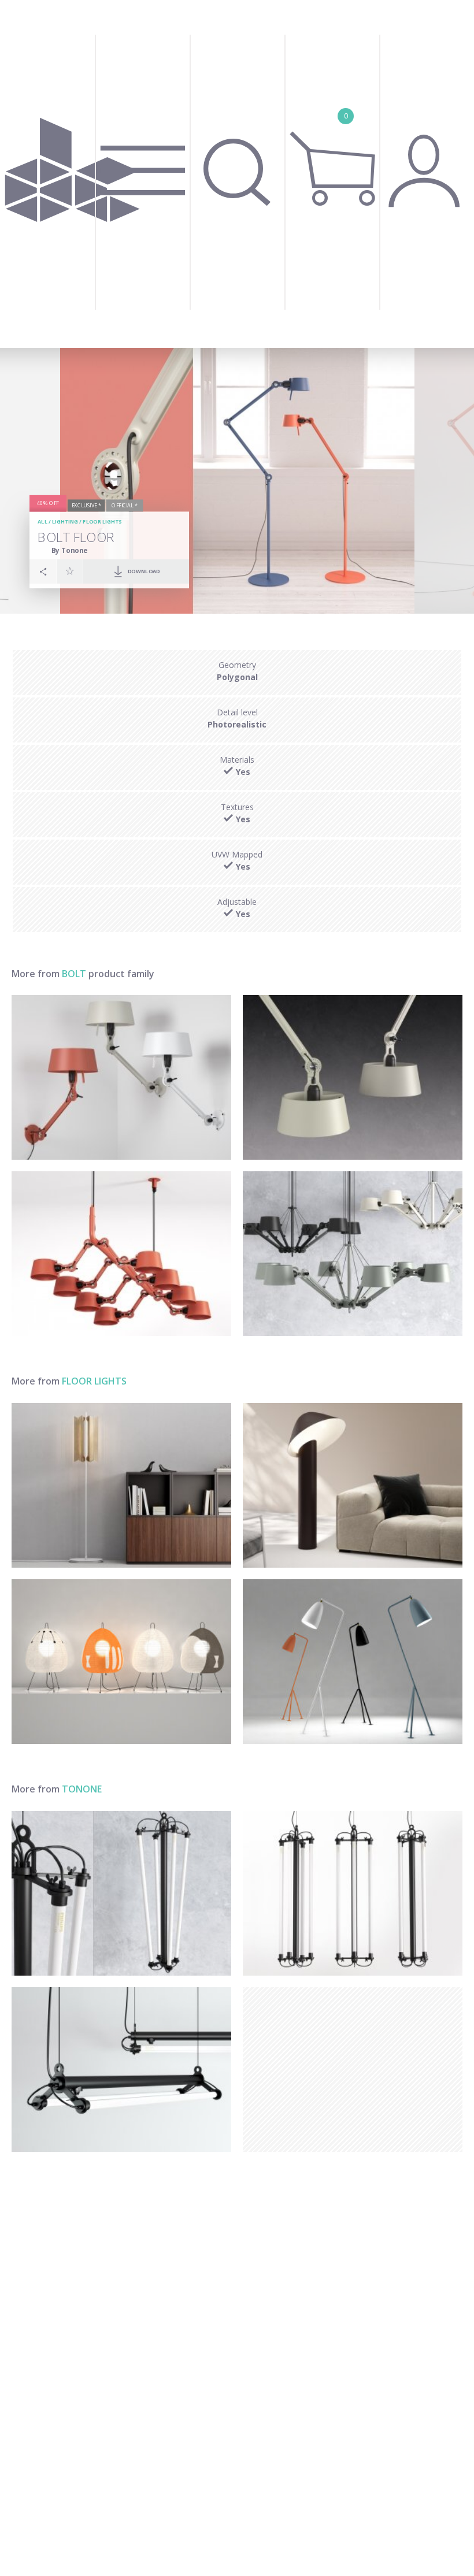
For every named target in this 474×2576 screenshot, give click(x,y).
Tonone (82, 1789)
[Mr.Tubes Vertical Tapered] (121, 1893)
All (42, 522)
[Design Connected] (73, 174)
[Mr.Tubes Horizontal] (121, 2070)
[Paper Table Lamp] (121, 1662)
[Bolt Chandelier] (353, 1254)
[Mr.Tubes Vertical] (353, 1893)
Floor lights (102, 522)
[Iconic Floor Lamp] (353, 1662)
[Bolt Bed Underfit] (121, 1077)
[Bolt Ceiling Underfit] (353, 1077)
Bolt (74, 974)
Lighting (65, 522)
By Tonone (69, 550)
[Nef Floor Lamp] (121, 1485)
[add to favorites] (70, 571)
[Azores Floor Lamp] (353, 1485)
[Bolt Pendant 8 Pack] (121, 1254)
